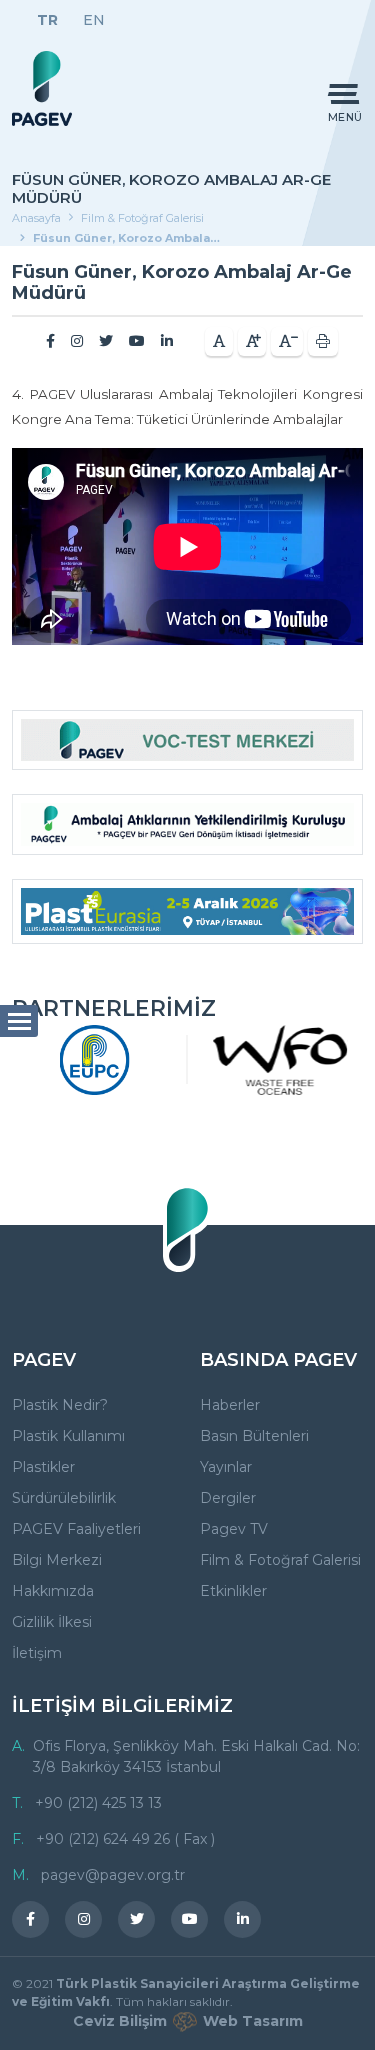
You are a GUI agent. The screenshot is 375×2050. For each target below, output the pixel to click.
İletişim (37, 1653)
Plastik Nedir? (60, 1405)
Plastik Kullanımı (68, 1436)
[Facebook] (50, 341)
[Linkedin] (167, 341)
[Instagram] (77, 341)
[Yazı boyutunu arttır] (252, 341)
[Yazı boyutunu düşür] (287, 341)
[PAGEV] (42, 88)
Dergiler (228, 1498)
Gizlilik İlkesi (52, 1622)
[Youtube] (137, 341)
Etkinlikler (233, 1591)
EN (94, 20)
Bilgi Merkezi (57, 1560)
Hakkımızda (53, 1591)
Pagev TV (234, 1529)
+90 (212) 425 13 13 (98, 1803)
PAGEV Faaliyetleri (76, 1529)
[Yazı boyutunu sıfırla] (219, 341)
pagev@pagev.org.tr (113, 1875)
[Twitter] (106, 341)
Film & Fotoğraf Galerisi (142, 218)
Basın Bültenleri (254, 1436)
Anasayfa (36, 218)
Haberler (230, 1405)
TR (47, 20)
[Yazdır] (323, 341)
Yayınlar (226, 1467)
